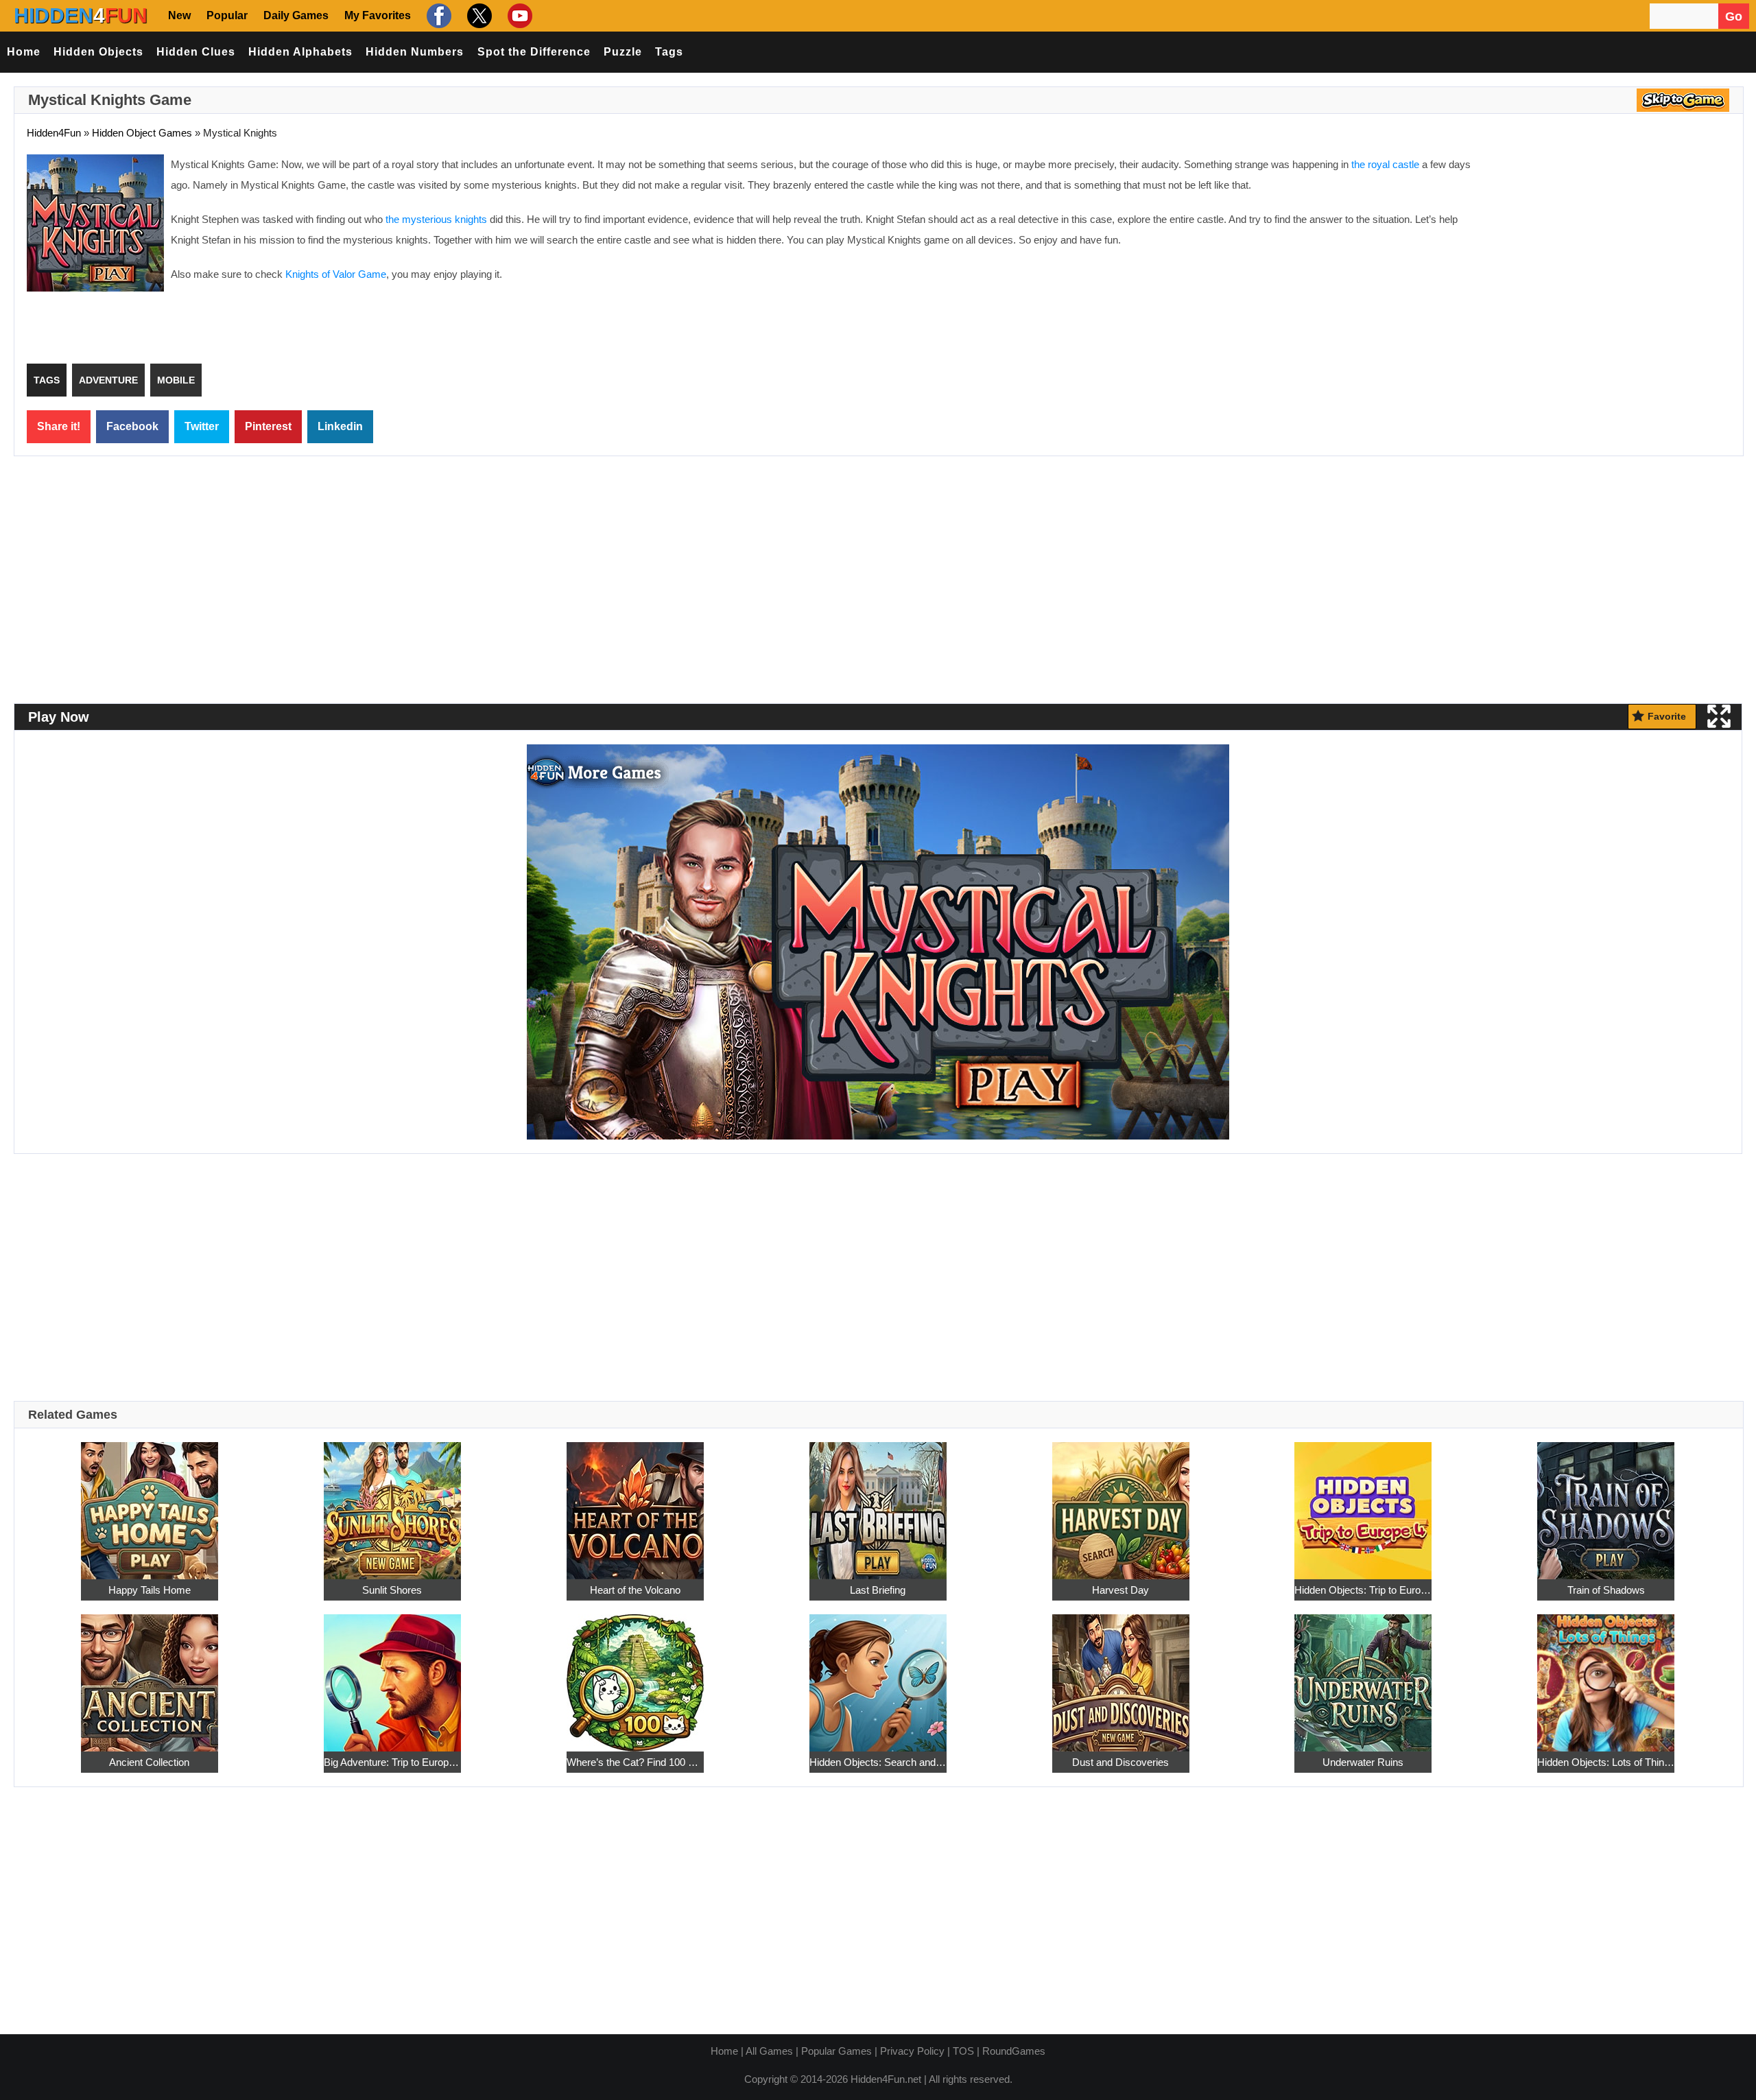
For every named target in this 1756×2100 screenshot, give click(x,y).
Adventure (108, 380)
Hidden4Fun (54, 133)
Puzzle (623, 52)
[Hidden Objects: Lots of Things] (1606, 1675)
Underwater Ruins (1363, 1762)
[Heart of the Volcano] (635, 1503)
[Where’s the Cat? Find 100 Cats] (635, 1675)
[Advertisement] (1615, 254)
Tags (669, 52)
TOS (963, 2051)
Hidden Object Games (142, 133)
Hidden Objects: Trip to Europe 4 (1363, 1590)
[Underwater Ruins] (1363, 1675)
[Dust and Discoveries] (1121, 1675)
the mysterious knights (436, 219)
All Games (769, 2051)
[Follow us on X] (478, 15)
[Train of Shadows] (1606, 1503)
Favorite (1667, 716)
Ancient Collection (149, 1762)
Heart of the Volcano (635, 1590)
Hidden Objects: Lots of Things (1606, 1762)
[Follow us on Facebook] (437, 15)
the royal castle (1385, 164)
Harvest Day (1120, 1590)
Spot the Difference (534, 52)
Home (24, 52)
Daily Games (296, 15)
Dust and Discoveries (1120, 1762)
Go (1734, 16)
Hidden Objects (98, 52)
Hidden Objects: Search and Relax (878, 1762)
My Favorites (378, 15)
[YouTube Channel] (518, 15)
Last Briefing (878, 1590)
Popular (227, 15)
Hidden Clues (196, 52)
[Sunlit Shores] (392, 1503)
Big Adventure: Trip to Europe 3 (392, 1762)
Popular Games (837, 2051)
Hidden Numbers (415, 52)
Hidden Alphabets (300, 52)
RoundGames (1014, 2051)
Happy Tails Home (150, 1590)
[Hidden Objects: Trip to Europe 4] (1363, 1503)
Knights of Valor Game (336, 274)
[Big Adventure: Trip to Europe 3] (392, 1675)
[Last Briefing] (878, 1503)
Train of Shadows (1606, 1590)
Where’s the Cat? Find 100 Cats (635, 1762)
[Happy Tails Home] (150, 1503)
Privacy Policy (912, 2051)
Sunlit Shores (392, 1590)
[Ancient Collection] (150, 1675)
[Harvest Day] (1121, 1503)
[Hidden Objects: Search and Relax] (878, 1675)
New (179, 15)
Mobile (176, 380)
